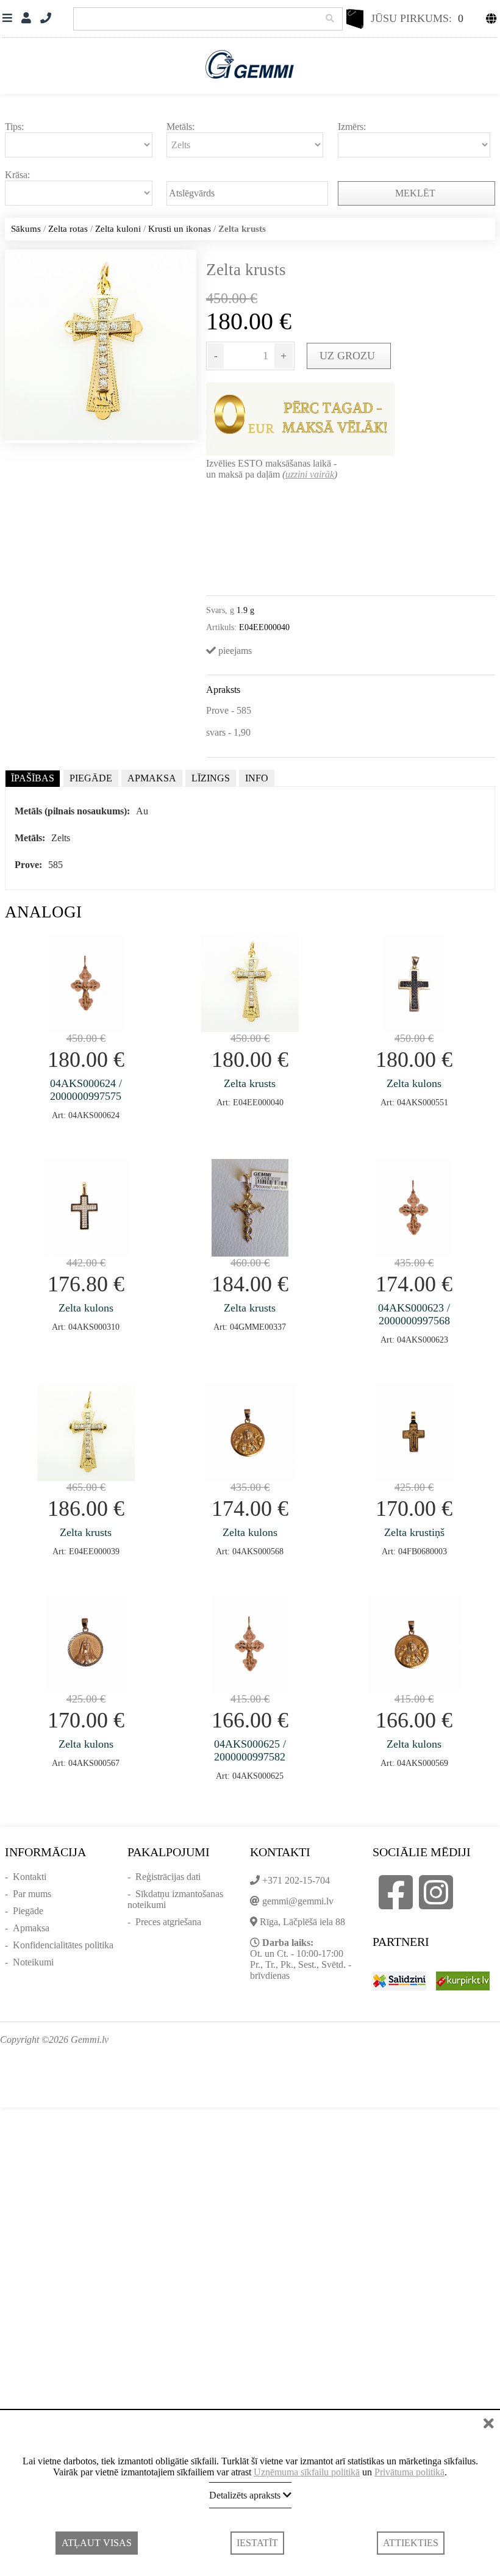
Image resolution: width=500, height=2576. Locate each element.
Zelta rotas (68, 229)
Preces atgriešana (168, 1922)
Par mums (32, 1894)
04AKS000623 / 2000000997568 (414, 1314)
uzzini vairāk (310, 474)
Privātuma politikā (409, 2472)
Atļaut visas (97, 2543)
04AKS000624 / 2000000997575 (86, 1090)
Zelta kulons (414, 1083)
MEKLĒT (416, 193)
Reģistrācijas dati (168, 1877)
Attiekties (411, 2543)
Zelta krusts (250, 1083)
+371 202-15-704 (296, 1880)
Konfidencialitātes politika (63, 1945)
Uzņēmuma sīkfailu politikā (307, 2472)
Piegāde (28, 1911)
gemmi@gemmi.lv (298, 1901)
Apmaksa (31, 1928)
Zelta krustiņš (414, 1532)
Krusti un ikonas (180, 229)
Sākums (26, 229)
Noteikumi (33, 1962)
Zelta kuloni (118, 229)
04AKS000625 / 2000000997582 (250, 1750)
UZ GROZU (349, 356)
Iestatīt (257, 2543)
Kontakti (30, 1877)
